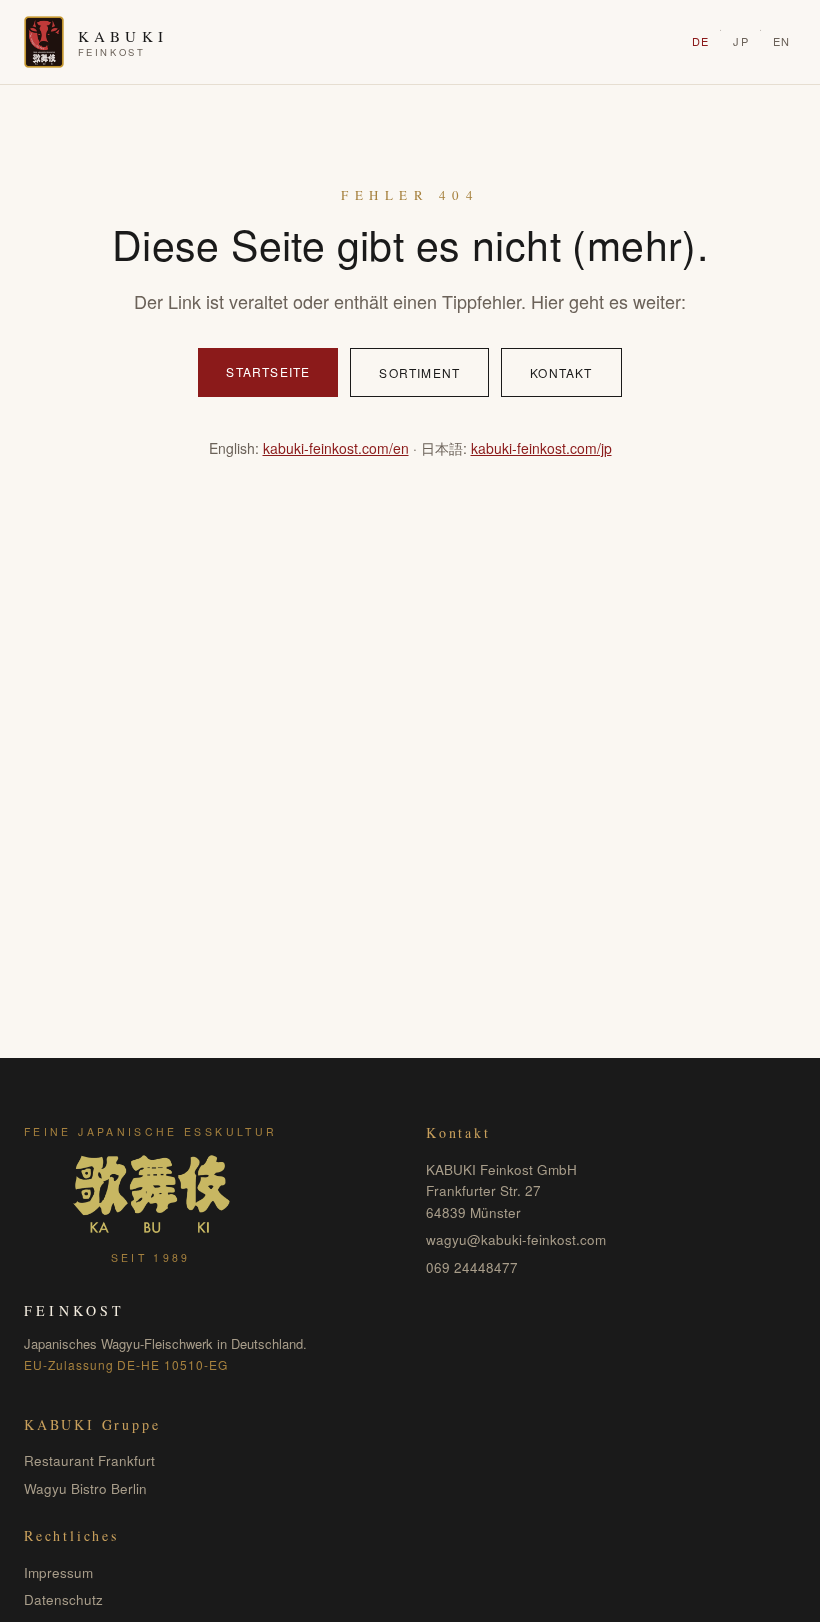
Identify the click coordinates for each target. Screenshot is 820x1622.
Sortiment (419, 372)
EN (781, 41)
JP (740, 41)
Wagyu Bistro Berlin (85, 1488)
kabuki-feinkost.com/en (336, 448)
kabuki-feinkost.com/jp (541, 448)
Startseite (268, 371)
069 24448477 (472, 1267)
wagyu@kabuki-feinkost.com (516, 1239)
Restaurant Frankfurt (89, 1460)
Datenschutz (63, 1599)
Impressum (58, 1572)
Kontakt (561, 372)
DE (700, 41)
